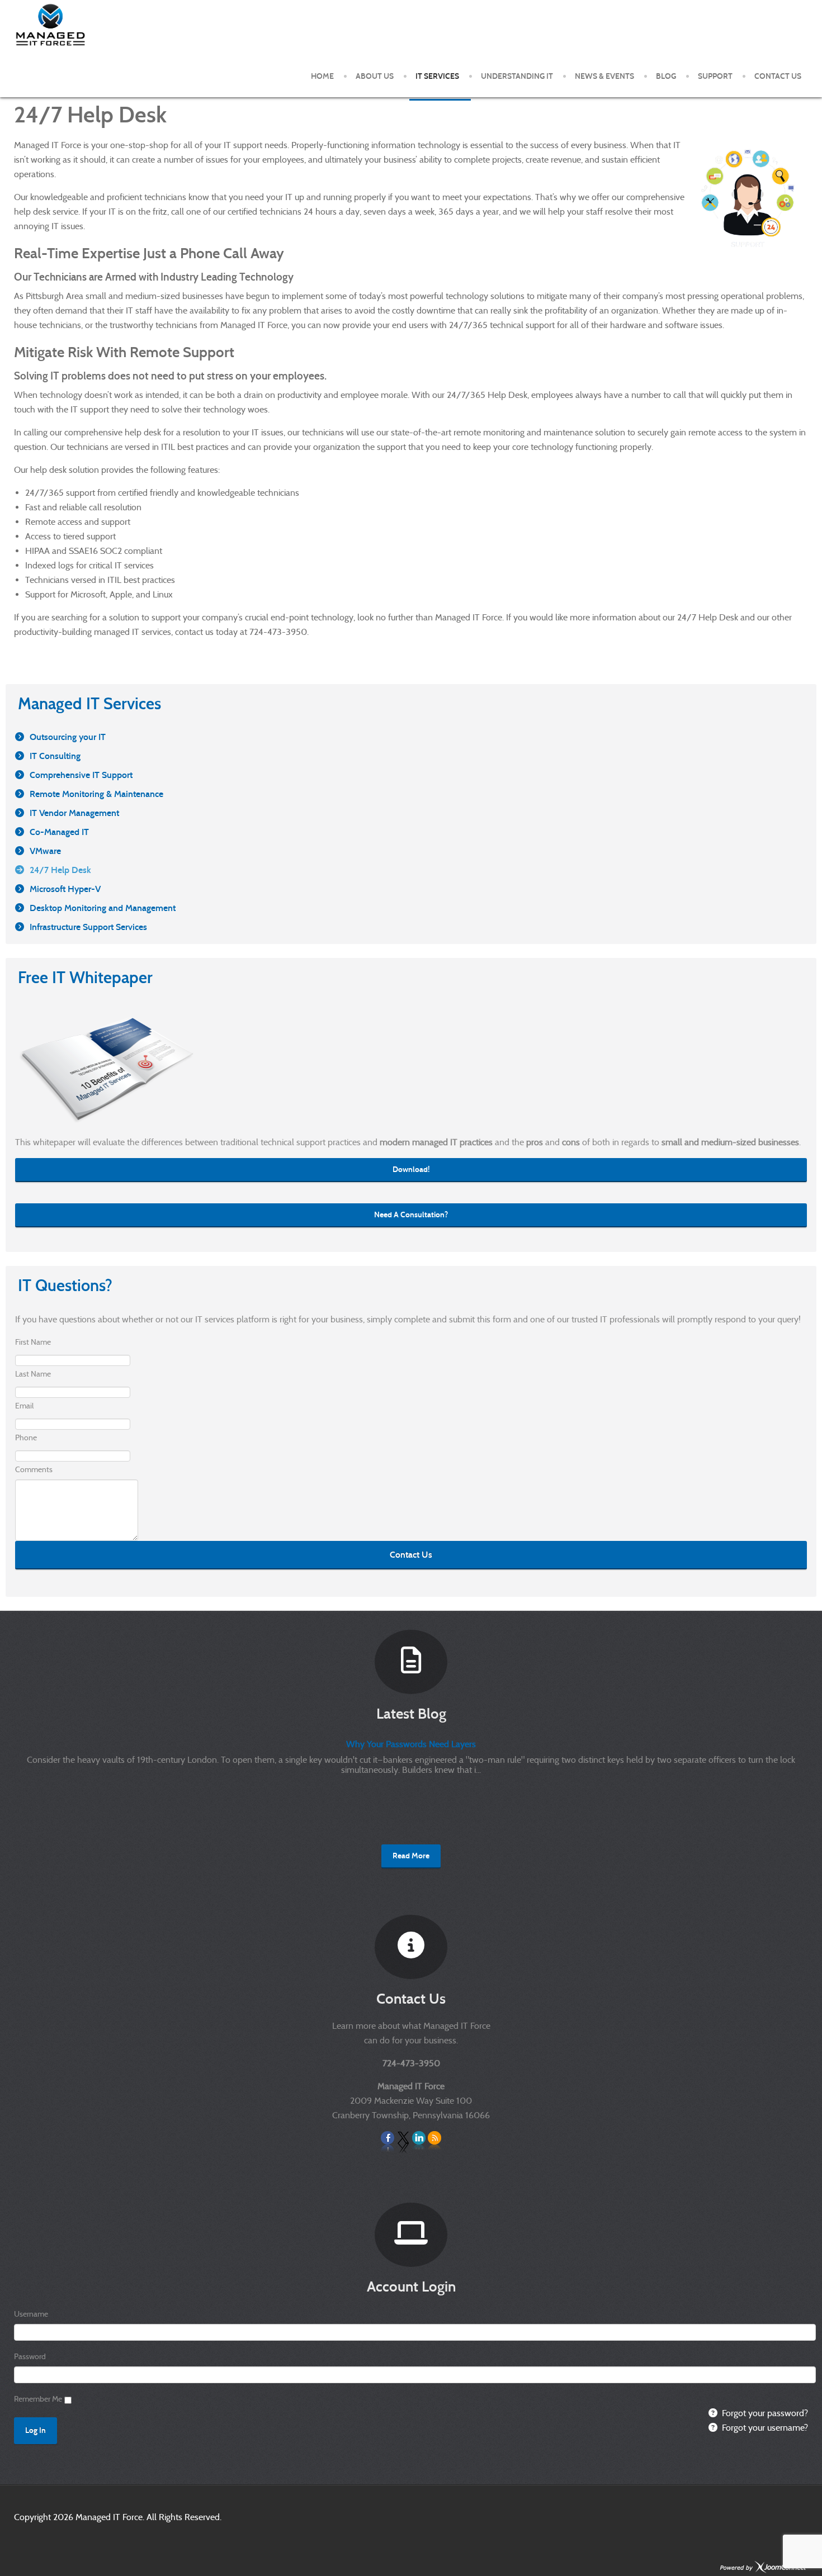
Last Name (33, 1374)
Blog (666, 76)
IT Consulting (55, 756)
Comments (34, 1469)
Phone (26, 1438)
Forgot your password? (764, 2413)
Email (24, 1406)
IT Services (437, 76)
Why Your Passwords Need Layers (411, 1744)
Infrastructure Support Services (88, 927)
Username (31, 2314)
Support (715, 76)
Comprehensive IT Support (81, 775)
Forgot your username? (764, 2428)
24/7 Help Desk (60, 870)
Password (30, 2356)
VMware (45, 851)
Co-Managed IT (59, 832)
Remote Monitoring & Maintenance (96, 794)
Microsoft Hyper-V (65, 889)
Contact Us (778, 76)
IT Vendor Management (74, 813)
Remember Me (38, 2399)
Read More (411, 1856)
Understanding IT (517, 76)
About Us (375, 76)
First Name (33, 1342)
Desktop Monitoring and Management (103, 908)
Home (322, 76)
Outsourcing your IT (68, 737)
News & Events (604, 76)
